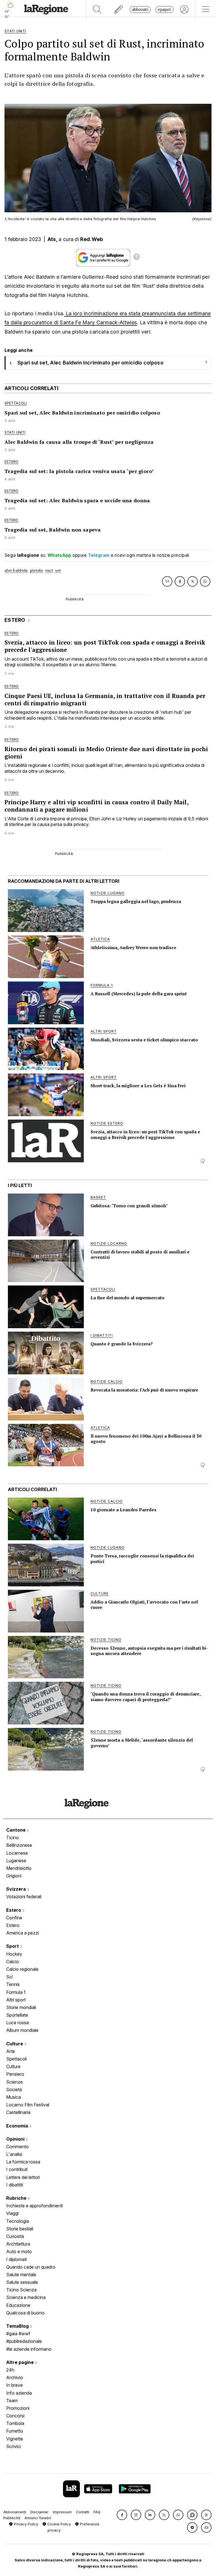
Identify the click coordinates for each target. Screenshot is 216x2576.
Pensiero (15, 2074)
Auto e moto (19, 2251)
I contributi (17, 2169)
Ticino (13, 1838)
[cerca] (97, 10)
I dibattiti (15, 2185)
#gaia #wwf (18, 2334)
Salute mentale (21, 2275)
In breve (14, 2385)
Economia (18, 2126)
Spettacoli (16, 2059)
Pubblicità (12, 2518)
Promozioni (18, 2408)
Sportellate (17, 2015)
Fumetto (15, 2431)
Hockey (14, 1954)
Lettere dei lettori (23, 2177)
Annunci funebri (38, 2518)
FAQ (97, 2512)
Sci (9, 1977)
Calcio (13, 1962)
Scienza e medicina (26, 2297)
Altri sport (16, 2000)
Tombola (15, 2423)
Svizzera (17, 1889)
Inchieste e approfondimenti (34, 2206)
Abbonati (140, 9)
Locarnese (17, 1853)
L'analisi (14, 2154)
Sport (13, 1946)
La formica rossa (23, 2162)
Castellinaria (18, 2112)
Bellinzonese (19, 1845)
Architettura (18, 2244)
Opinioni (16, 2139)
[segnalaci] (119, 10)
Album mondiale (22, 2030)
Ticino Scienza (21, 2290)
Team (12, 2401)
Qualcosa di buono (25, 2313)
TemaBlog (18, 2326)
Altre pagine (21, 2362)
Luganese (16, 1861)
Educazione (18, 2305)
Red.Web (92, 239)
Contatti (83, 2512)
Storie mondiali (21, 2007)
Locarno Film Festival (28, 2105)
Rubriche (17, 2198)
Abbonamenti (15, 2512)
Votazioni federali (24, 1897)
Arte (11, 2051)
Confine (14, 1918)
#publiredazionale (24, 2341)
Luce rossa (17, 2023)
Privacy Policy (25, 2524)
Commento (17, 2147)
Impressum (62, 2512)
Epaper (164, 9)
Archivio (15, 2377)
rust (49, 570)
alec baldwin (16, 570)
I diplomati (16, 2259)
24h (10, 2370)
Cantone (16, 1830)
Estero (14, 1910)
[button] (122, 2515)
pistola (37, 570)
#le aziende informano (29, 2349)
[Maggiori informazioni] (137, 258)
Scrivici (13, 2446)
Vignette (15, 2439)
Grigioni (14, 1876)
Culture (15, 2044)
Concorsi (15, 2416)
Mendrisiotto (19, 1868)
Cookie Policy (58, 2524)
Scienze (14, 2082)
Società (14, 2089)
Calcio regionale (22, 1969)
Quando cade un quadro (31, 2267)
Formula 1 (16, 1992)
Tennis (13, 1984)
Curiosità (15, 2236)
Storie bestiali (20, 2229)
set (58, 570)
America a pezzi (22, 1933)
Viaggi (12, 2213)
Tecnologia (18, 2221)
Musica (13, 2097)
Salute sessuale (22, 2282)
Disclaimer (40, 2512)
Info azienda (19, 2393)
